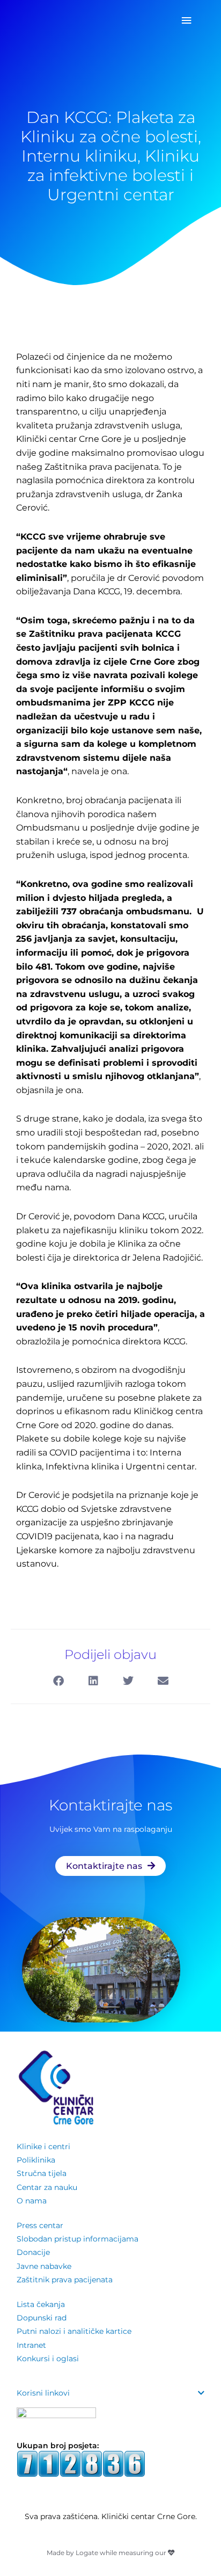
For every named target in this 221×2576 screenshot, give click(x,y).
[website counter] (81, 2463)
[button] (58, 1681)
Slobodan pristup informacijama (78, 2239)
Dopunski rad (42, 2318)
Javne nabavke (44, 2266)
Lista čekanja (41, 2304)
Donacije (33, 2252)
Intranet (31, 2345)
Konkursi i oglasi (48, 2359)
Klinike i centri (43, 2146)
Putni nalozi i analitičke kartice (74, 2331)
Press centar (40, 2225)
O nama (32, 2201)
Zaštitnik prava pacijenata (65, 2280)
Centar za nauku (47, 2187)
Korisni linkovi (43, 2393)
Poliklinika (36, 2160)
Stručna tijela (42, 2173)
